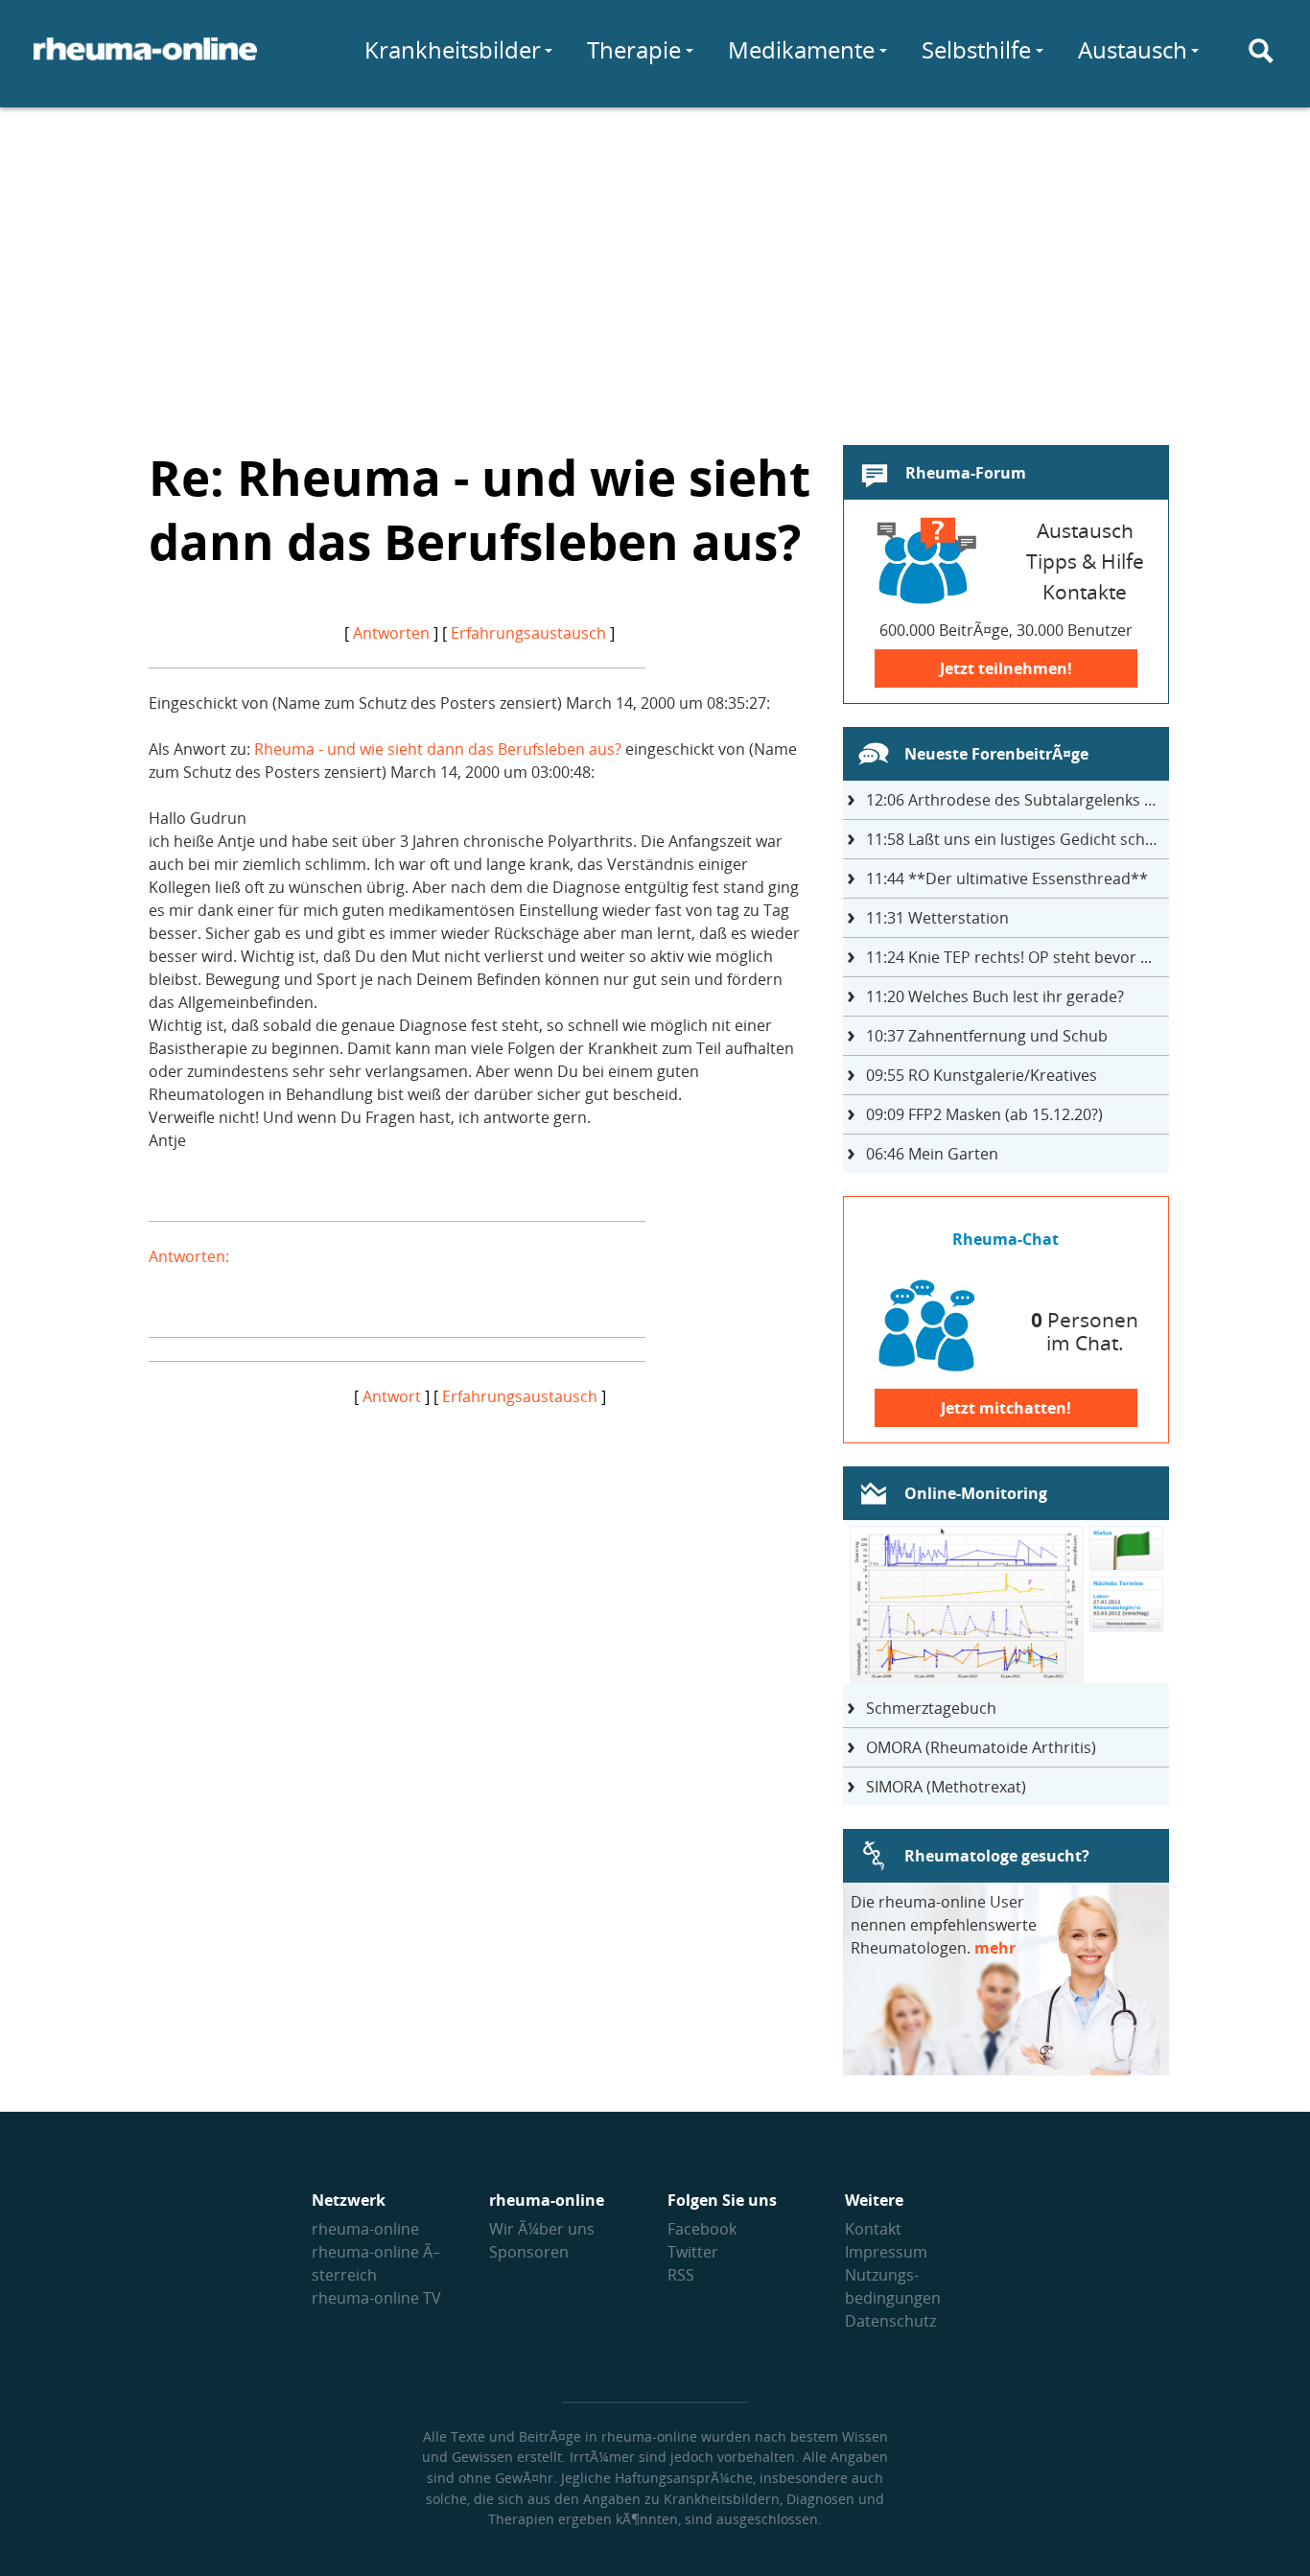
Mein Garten (932, 1154)
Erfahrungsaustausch (528, 633)
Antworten (391, 633)
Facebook (702, 2229)
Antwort (392, 1396)
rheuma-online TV (376, 2298)
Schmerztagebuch (931, 1708)
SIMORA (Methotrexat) (946, 1787)
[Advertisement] (655, 265)
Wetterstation (937, 918)
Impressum (886, 2252)
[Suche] (1261, 51)
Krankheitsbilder (453, 49)
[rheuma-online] (145, 60)
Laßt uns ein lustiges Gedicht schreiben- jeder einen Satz (1018, 839)
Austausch (1133, 49)
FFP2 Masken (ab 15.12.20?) (984, 1114)
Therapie (634, 49)
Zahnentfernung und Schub (987, 1036)
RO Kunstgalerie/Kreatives (982, 1075)
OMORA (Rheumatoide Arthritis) (981, 1747)
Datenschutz (890, 2321)
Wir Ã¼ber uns (542, 2229)
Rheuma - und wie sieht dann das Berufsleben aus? (438, 749)
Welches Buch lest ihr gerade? (995, 996)
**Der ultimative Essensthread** (1007, 878)
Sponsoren (529, 2252)
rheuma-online (365, 2229)
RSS (681, 2275)
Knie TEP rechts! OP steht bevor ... (1009, 957)
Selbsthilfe (976, 49)
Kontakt (873, 2229)
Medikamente (801, 49)
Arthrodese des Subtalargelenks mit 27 (1018, 800)
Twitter (693, 2252)
